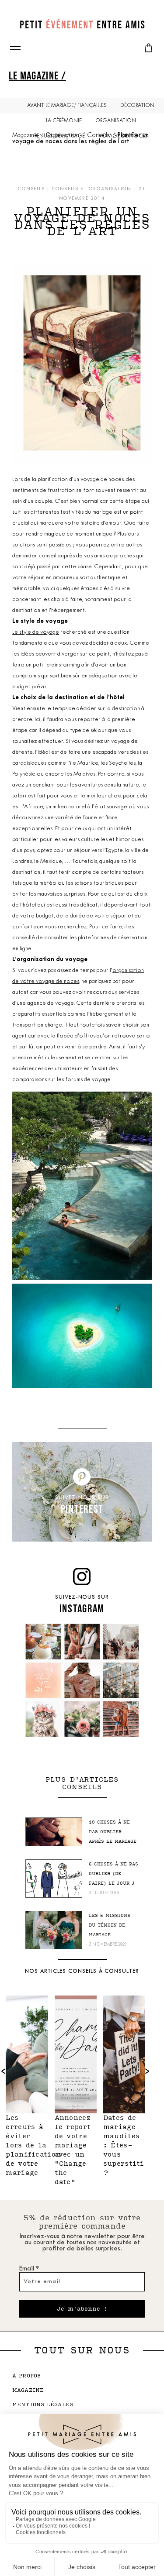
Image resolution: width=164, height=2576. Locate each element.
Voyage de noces (123, 136)
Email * (29, 2269)
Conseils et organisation (92, 189)
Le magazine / (37, 75)
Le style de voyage (36, 632)
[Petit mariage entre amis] (82, 24)
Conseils (99, 136)
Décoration (137, 106)
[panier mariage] (149, 48)
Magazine (26, 136)
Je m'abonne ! (82, 2309)
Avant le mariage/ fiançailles (67, 106)
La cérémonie (64, 121)
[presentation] (147, 2071)
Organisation (116, 121)
